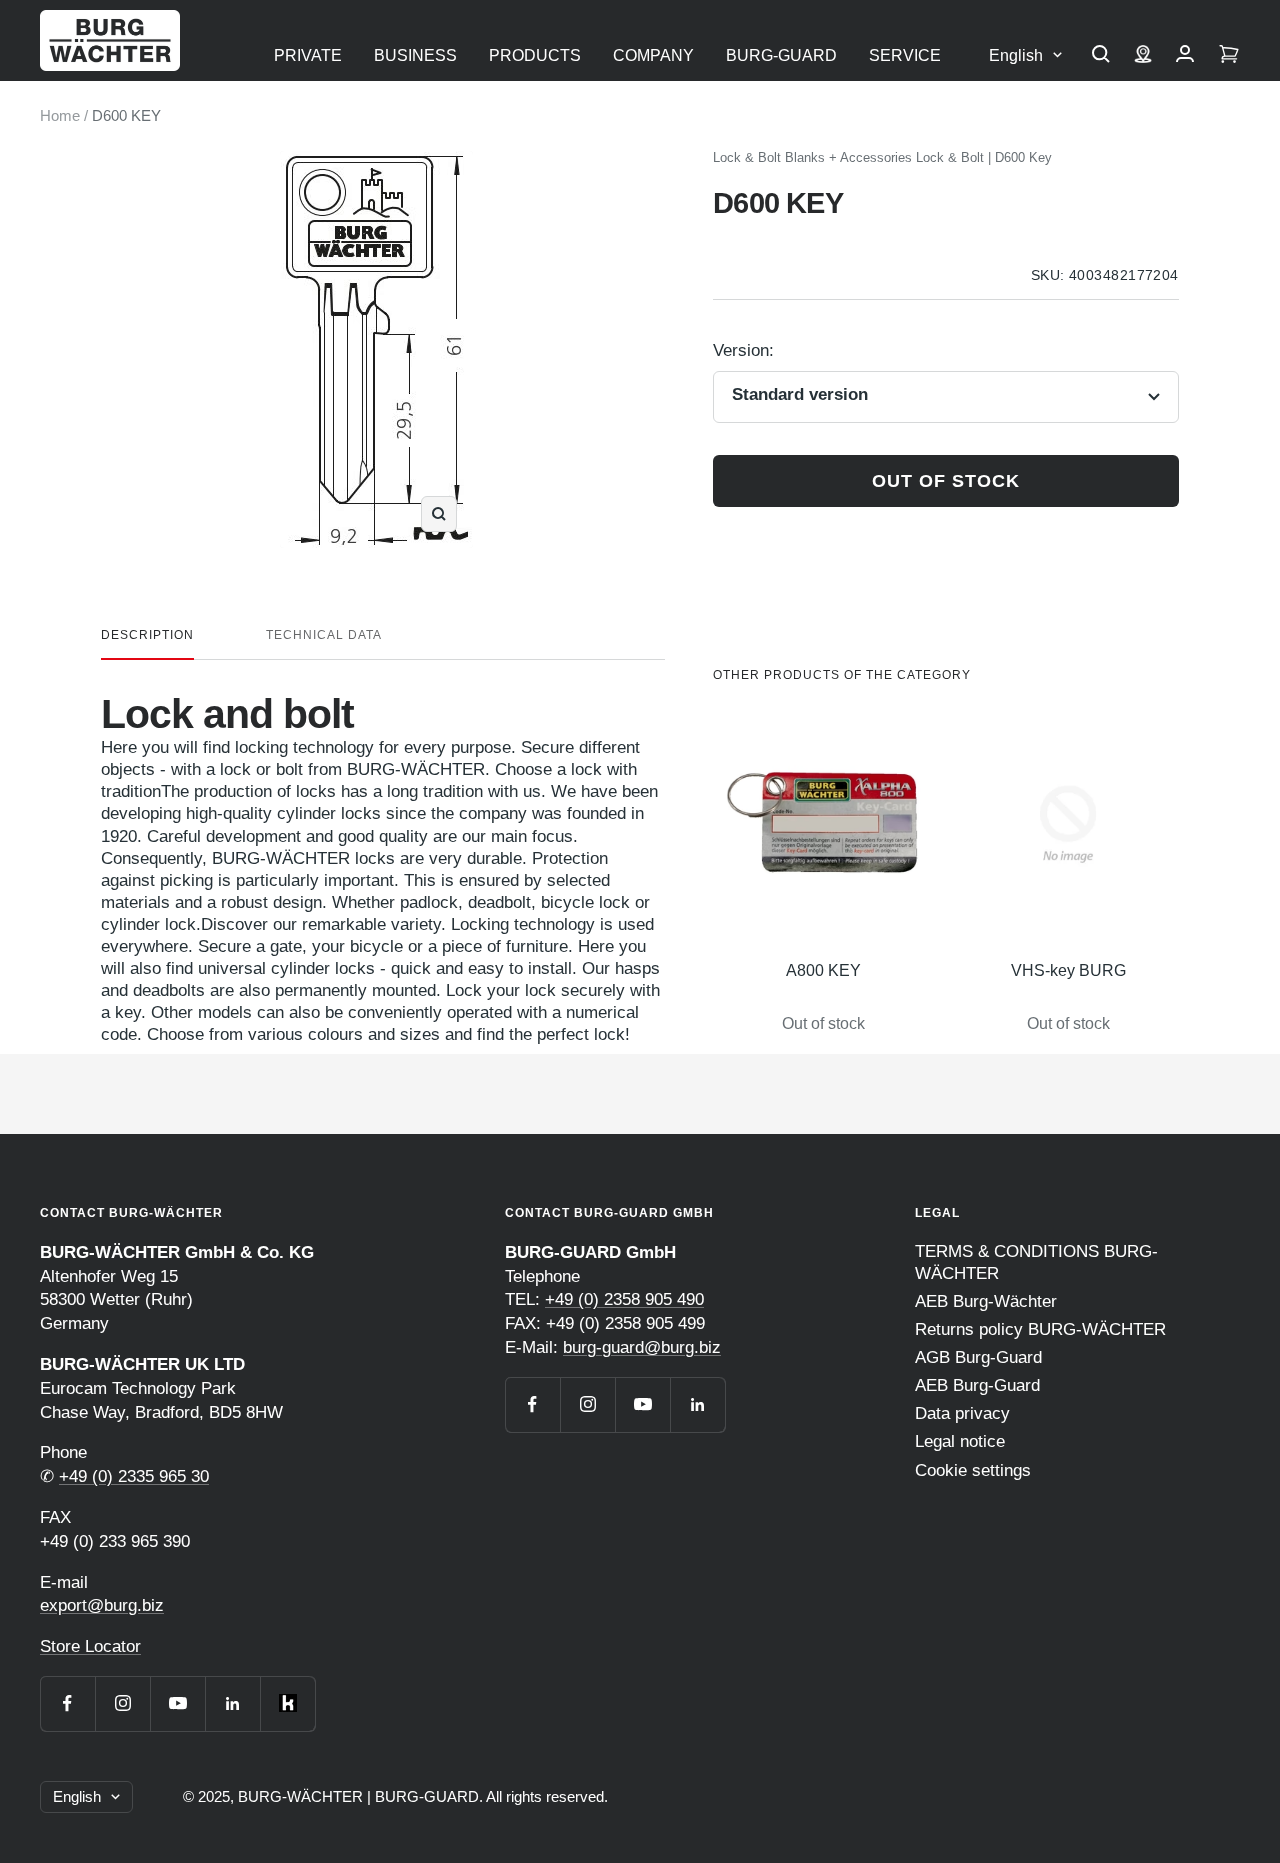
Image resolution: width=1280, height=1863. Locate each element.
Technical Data (324, 635)
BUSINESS (415, 55)
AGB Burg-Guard (978, 1357)
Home (60, 115)
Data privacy (962, 1413)
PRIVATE (308, 55)
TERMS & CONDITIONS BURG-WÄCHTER (1036, 1262)
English (1016, 55)
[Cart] (1229, 56)
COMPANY (653, 55)
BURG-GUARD (781, 55)
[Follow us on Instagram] (122, 1703)
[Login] (1185, 56)
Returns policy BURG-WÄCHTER (1040, 1329)
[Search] (1101, 56)
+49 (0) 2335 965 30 (134, 1476)
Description (147, 635)
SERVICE (905, 55)
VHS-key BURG (1068, 970)
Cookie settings (973, 1470)
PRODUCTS (535, 55)
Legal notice (960, 1441)
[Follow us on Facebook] (67, 1703)
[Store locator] (1143, 56)
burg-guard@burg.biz (642, 1347)
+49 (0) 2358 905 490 (624, 1299)
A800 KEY (823, 970)
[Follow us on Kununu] (287, 1703)
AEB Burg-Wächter (986, 1301)
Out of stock (946, 481)
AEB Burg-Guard (977, 1385)
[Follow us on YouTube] (177, 1703)
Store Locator (90, 1646)
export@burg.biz (102, 1605)
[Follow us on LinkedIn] (232, 1703)
